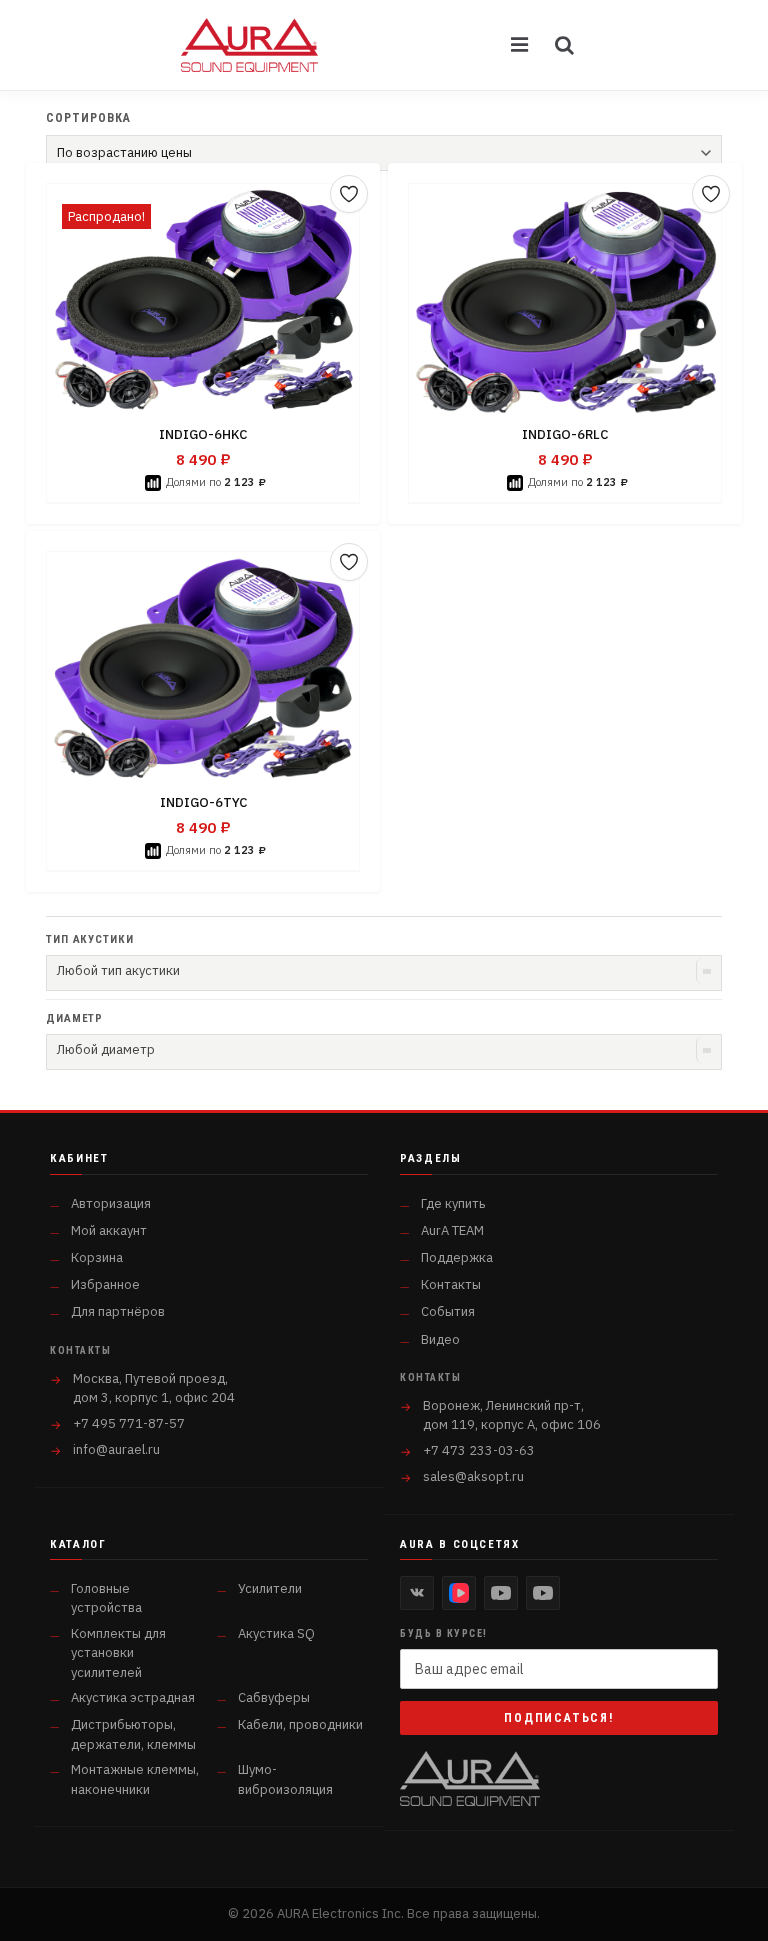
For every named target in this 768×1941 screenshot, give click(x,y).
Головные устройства (106, 1598)
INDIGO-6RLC (565, 434)
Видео (440, 1339)
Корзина (97, 1257)
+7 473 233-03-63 (479, 1450)
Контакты (451, 1284)
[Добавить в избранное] (349, 194)
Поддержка (457, 1257)
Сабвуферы (274, 1697)
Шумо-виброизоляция (285, 1779)
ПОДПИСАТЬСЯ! (559, 1718)
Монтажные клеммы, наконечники (135, 1779)
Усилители (270, 1588)
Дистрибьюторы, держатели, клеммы (133, 1734)
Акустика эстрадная (133, 1697)
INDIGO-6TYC (203, 802)
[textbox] (384, 971)
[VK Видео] (459, 1593)
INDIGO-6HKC (203, 434)
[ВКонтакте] (417, 1593)
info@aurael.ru (116, 1449)
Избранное (105, 1284)
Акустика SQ (276, 1633)
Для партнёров (118, 1311)
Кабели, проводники (300, 1724)
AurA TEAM (452, 1230)
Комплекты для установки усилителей (118, 1653)
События (448, 1311)
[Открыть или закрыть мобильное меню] (521, 45)
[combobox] (384, 973)
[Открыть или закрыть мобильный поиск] (565, 45)
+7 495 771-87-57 (129, 1423)
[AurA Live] (543, 1593)
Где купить (453, 1203)
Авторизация (111, 1203)
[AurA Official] (501, 1593)
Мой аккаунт (109, 1230)
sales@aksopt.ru (473, 1476)
